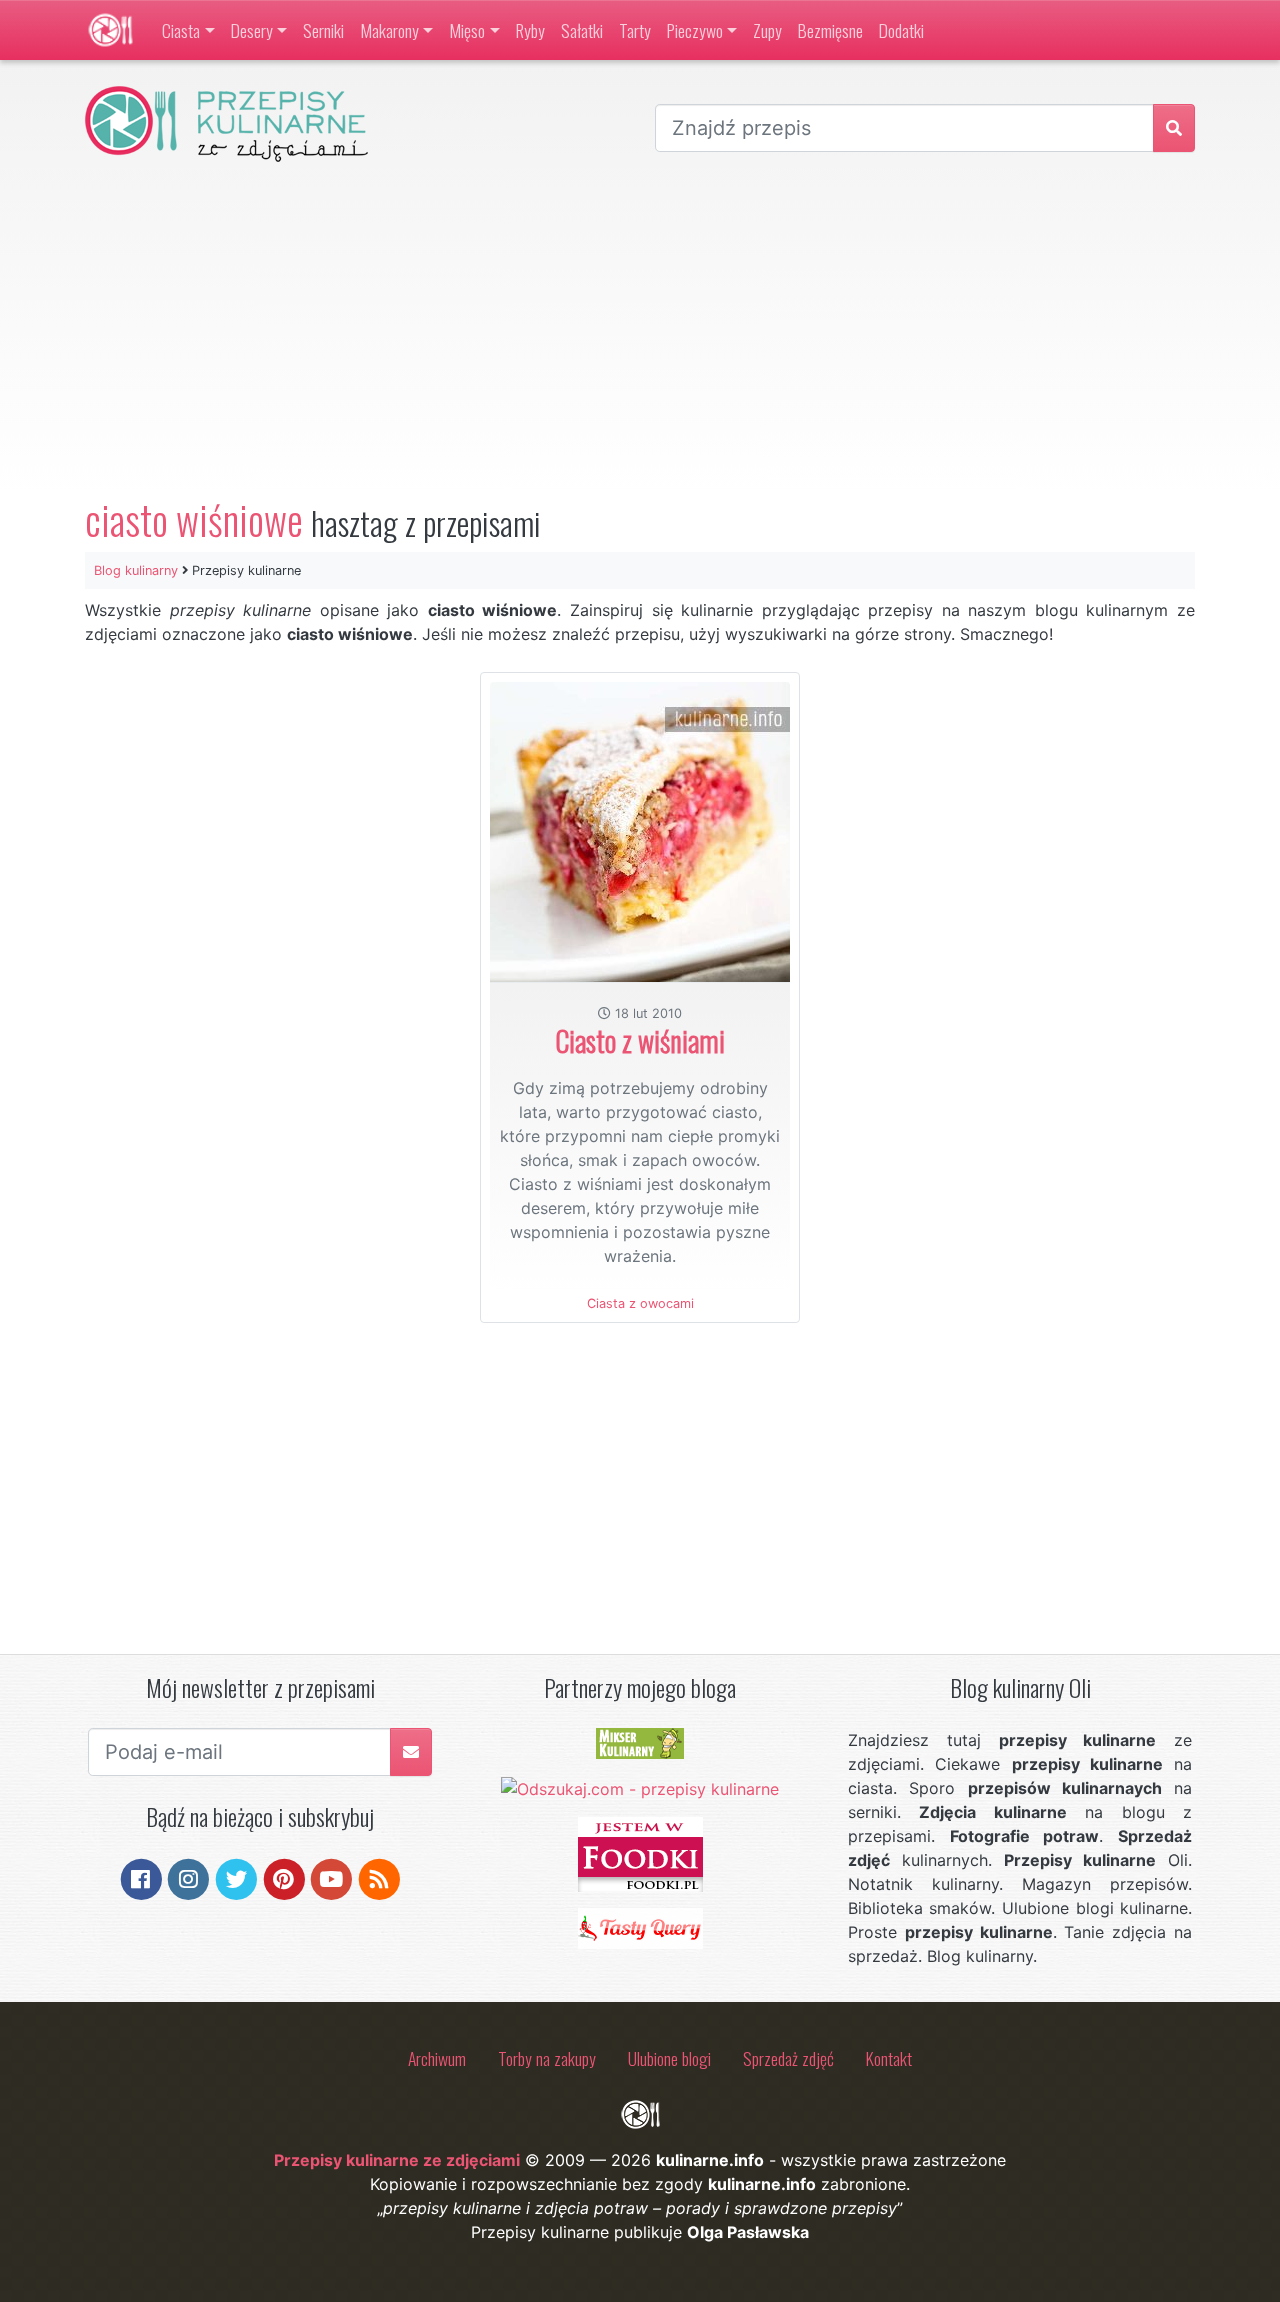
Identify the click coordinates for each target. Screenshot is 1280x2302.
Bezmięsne (830, 30)
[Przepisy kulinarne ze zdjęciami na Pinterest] (284, 1877)
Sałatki (582, 30)
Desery (252, 30)
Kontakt (889, 2058)
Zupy (767, 30)
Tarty (635, 30)
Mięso (467, 30)
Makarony (389, 30)
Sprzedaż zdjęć (788, 2058)
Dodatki (901, 30)
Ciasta (181, 30)
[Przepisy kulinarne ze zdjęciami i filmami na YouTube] (331, 1877)
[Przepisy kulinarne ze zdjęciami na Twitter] (236, 1877)
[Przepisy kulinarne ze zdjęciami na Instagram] (188, 1877)
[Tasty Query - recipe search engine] (640, 1927)
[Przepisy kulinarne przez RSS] (379, 1877)
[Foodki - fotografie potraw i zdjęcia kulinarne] (640, 1853)
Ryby (530, 30)
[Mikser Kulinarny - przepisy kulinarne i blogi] (640, 1742)
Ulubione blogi (669, 2058)
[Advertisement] (640, 329)
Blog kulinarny (136, 570)
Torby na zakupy (547, 2058)
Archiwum (437, 2058)
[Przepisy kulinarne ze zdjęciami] (110, 30)
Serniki (323, 30)
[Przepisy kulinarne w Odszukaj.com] (640, 1787)
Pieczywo (695, 30)
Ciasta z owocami (640, 1303)
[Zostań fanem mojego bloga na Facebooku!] (141, 1877)
